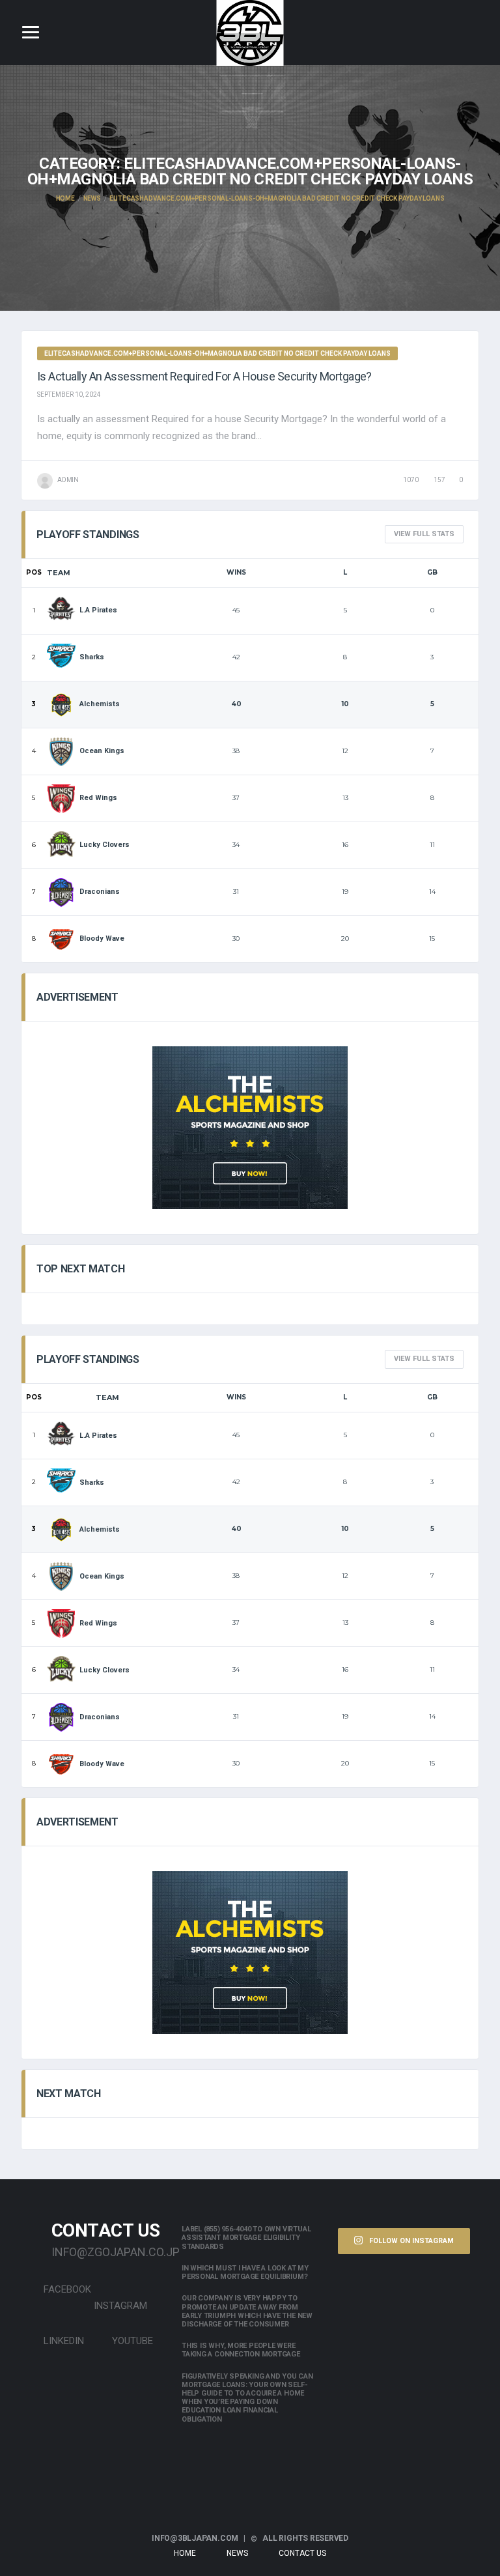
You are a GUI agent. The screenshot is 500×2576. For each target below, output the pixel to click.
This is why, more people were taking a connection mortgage (241, 2350)
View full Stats (424, 534)
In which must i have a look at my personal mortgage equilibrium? (245, 2272)
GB (432, 572)
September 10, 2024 (69, 394)
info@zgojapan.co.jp (107, 2252)
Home (185, 2553)
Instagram (120, 2306)
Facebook (66, 2289)
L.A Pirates (98, 610)
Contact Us (302, 2553)
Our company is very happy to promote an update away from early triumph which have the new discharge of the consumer (247, 2311)
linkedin (62, 2341)
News (237, 2553)
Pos (34, 572)
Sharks (92, 657)
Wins (236, 572)
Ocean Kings (102, 751)
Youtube (131, 2341)
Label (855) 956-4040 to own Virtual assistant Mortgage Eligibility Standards (246, 2238)
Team (59, 573)
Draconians (100, 892)
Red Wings (98, 798)
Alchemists (100, 704)
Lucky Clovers (104, 845)
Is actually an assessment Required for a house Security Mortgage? (204, 376)
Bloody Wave (102, 938)
